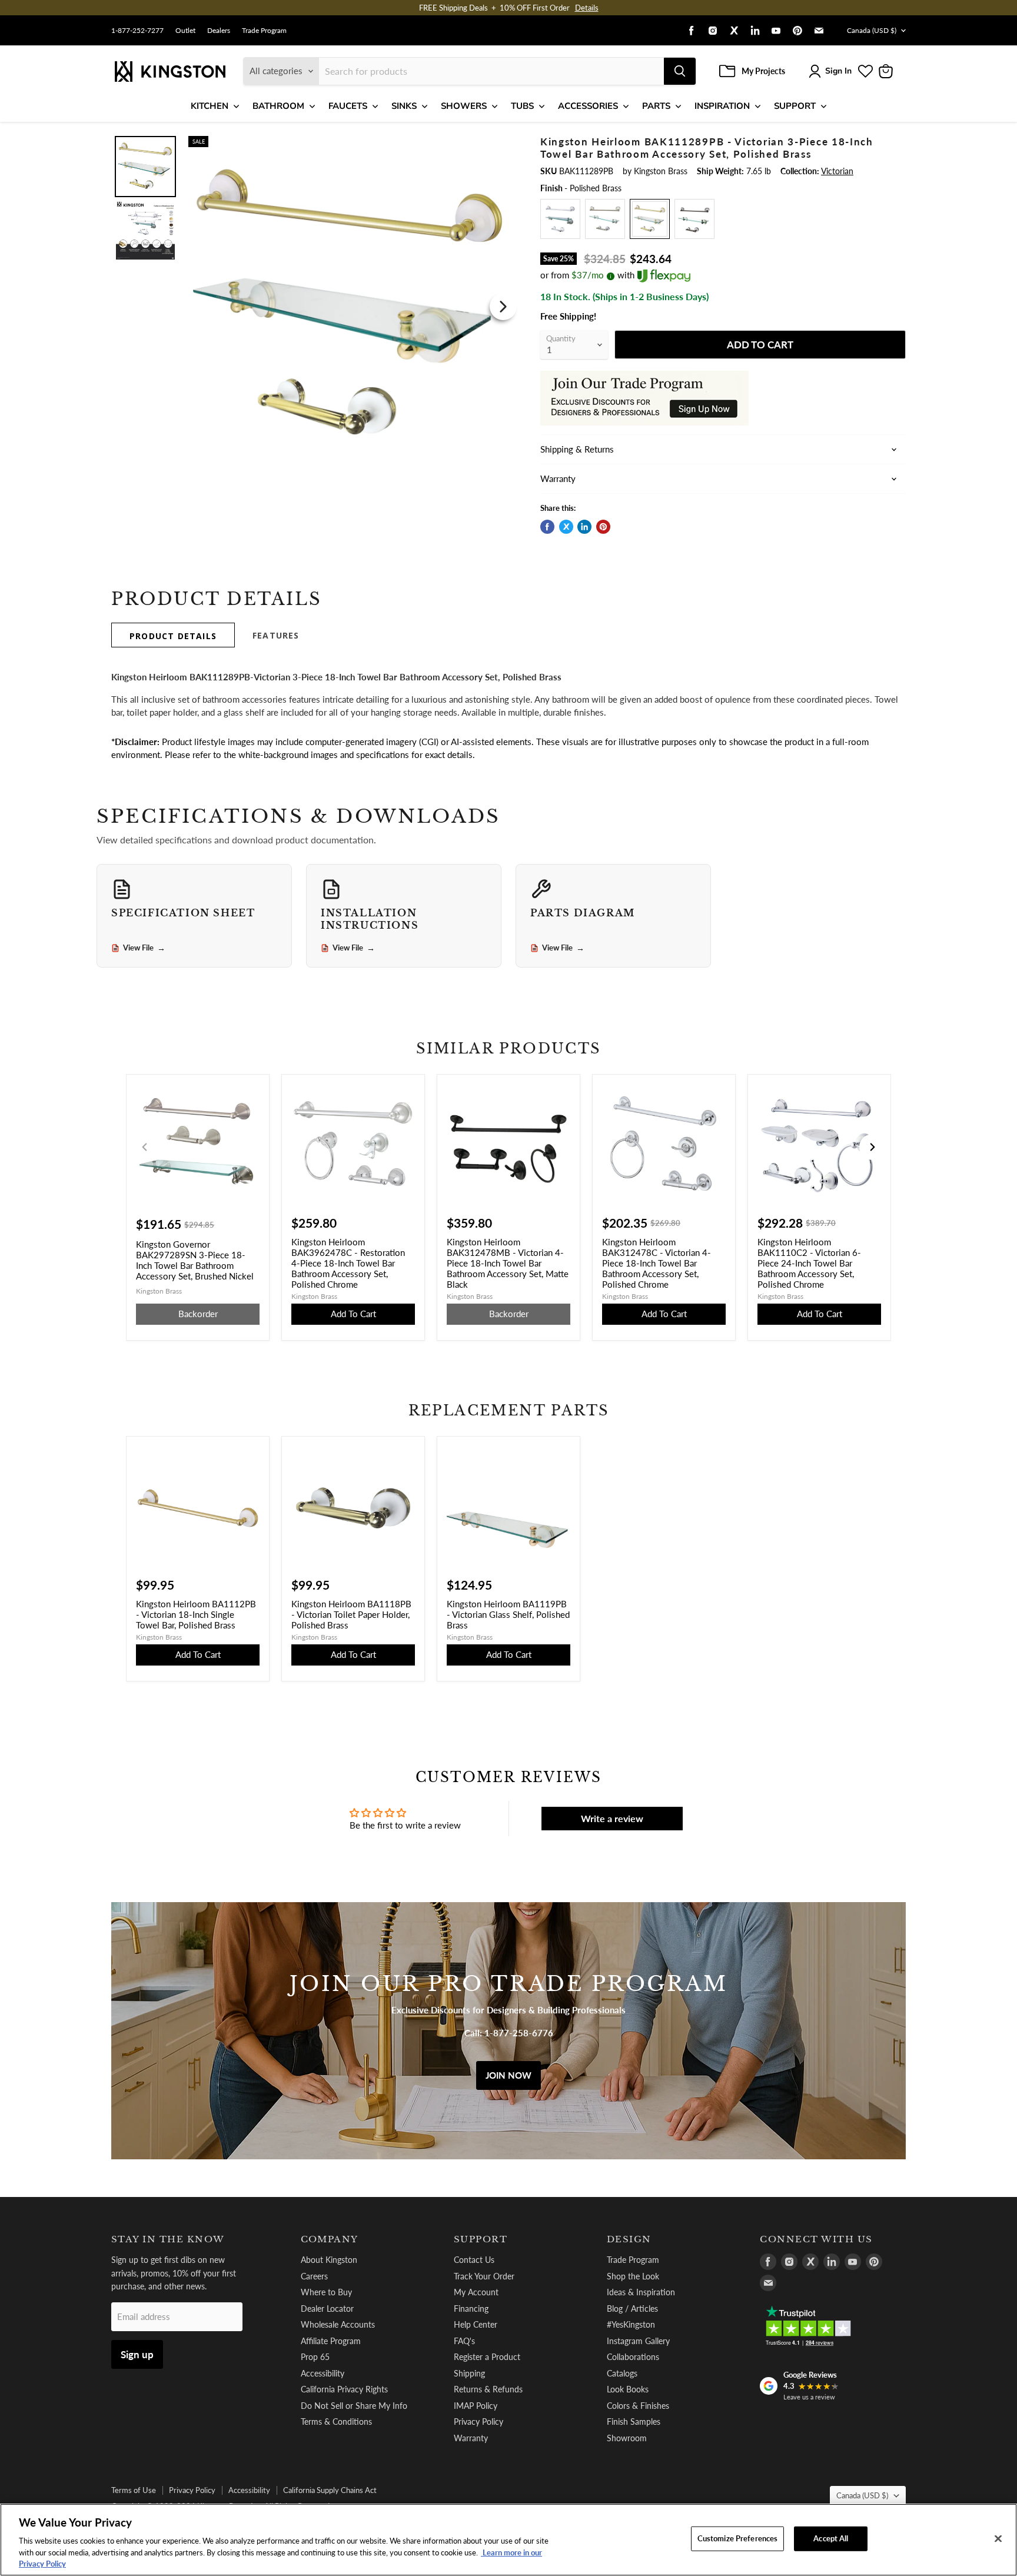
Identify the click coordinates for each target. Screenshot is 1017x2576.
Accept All (831, 2538)
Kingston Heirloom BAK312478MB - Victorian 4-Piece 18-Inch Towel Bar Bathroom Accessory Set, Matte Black (508, 1263)
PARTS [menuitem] (656, 106)
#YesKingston (631, 2324)
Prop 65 (315, 2357)
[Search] (680, 71)
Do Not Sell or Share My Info (354, 2406)
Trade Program (264, 31)
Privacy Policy (478, 2422)
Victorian (837, 171)
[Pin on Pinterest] (603, 527)
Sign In (838, 71)
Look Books (628, 2389)
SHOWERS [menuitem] (464, 106)
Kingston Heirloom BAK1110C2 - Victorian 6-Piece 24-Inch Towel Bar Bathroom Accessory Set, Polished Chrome (809, 1263)
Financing (471, 2309)
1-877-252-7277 (137, 31)
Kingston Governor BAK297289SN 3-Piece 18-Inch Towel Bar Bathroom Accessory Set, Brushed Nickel (195, 1260)
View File (144, 948)
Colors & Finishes (638, 2406)
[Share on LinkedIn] (584, 527)
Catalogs (622, 2373)
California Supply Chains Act (330, 2490)
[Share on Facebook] (547, 527)
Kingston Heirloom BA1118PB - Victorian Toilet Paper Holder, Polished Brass (351, 1614)
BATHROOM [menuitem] (278, 106)
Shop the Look (633, 2276)
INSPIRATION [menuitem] (722, 106)
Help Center (476, 2324)
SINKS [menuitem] (404, 106)
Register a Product (487, 2357)
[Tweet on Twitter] (566, 527)
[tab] (173, 635)
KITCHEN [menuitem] (210, 106)
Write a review (612, 1818)
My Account (476, 2292)
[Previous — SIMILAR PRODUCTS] (145, 1147)
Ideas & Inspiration (641, 2292)
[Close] (998, 2539)
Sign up (137, 2354)
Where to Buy (326, 2292)
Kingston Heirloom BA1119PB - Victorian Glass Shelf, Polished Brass (508, 1614)
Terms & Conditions (336, 2422)
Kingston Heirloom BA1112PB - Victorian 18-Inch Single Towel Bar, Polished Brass (196, 1614)
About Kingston (329, 2260)
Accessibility (323, 2373)
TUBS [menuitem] (522, 106)
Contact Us (474, 2260)
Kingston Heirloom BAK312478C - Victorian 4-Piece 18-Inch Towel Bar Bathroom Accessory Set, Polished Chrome (657, 1263)
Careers (314, 2276)
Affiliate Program (331, 2341)
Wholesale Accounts (338, 2324)
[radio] (560, 219)
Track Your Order (484, 2276)
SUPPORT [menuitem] (795, 106)
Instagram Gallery (638, 2341)
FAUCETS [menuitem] (348, 106)
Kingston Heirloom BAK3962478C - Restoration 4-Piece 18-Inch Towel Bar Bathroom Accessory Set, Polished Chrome (348, 1263)
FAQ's (464, 2341)
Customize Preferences (738, 2538)
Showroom (627, 2438)
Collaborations (633, 2357)
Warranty (471, 2438)
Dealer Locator (327, 2309)
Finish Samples (634, 2422)
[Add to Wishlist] (501, 144)
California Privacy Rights (344, 2389)
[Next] (503, 307)
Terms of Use (134, 2490)
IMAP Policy (476, 2406)
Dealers (219, 31)
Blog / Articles (632, 2309)
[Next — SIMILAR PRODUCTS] (872, 1147)
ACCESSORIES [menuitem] (588, 106)
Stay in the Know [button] (168, 2239)
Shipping (469, 2373)
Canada (872, 30)
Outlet (185, 31)
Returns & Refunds (488, 2389)
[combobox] (491, 71)
